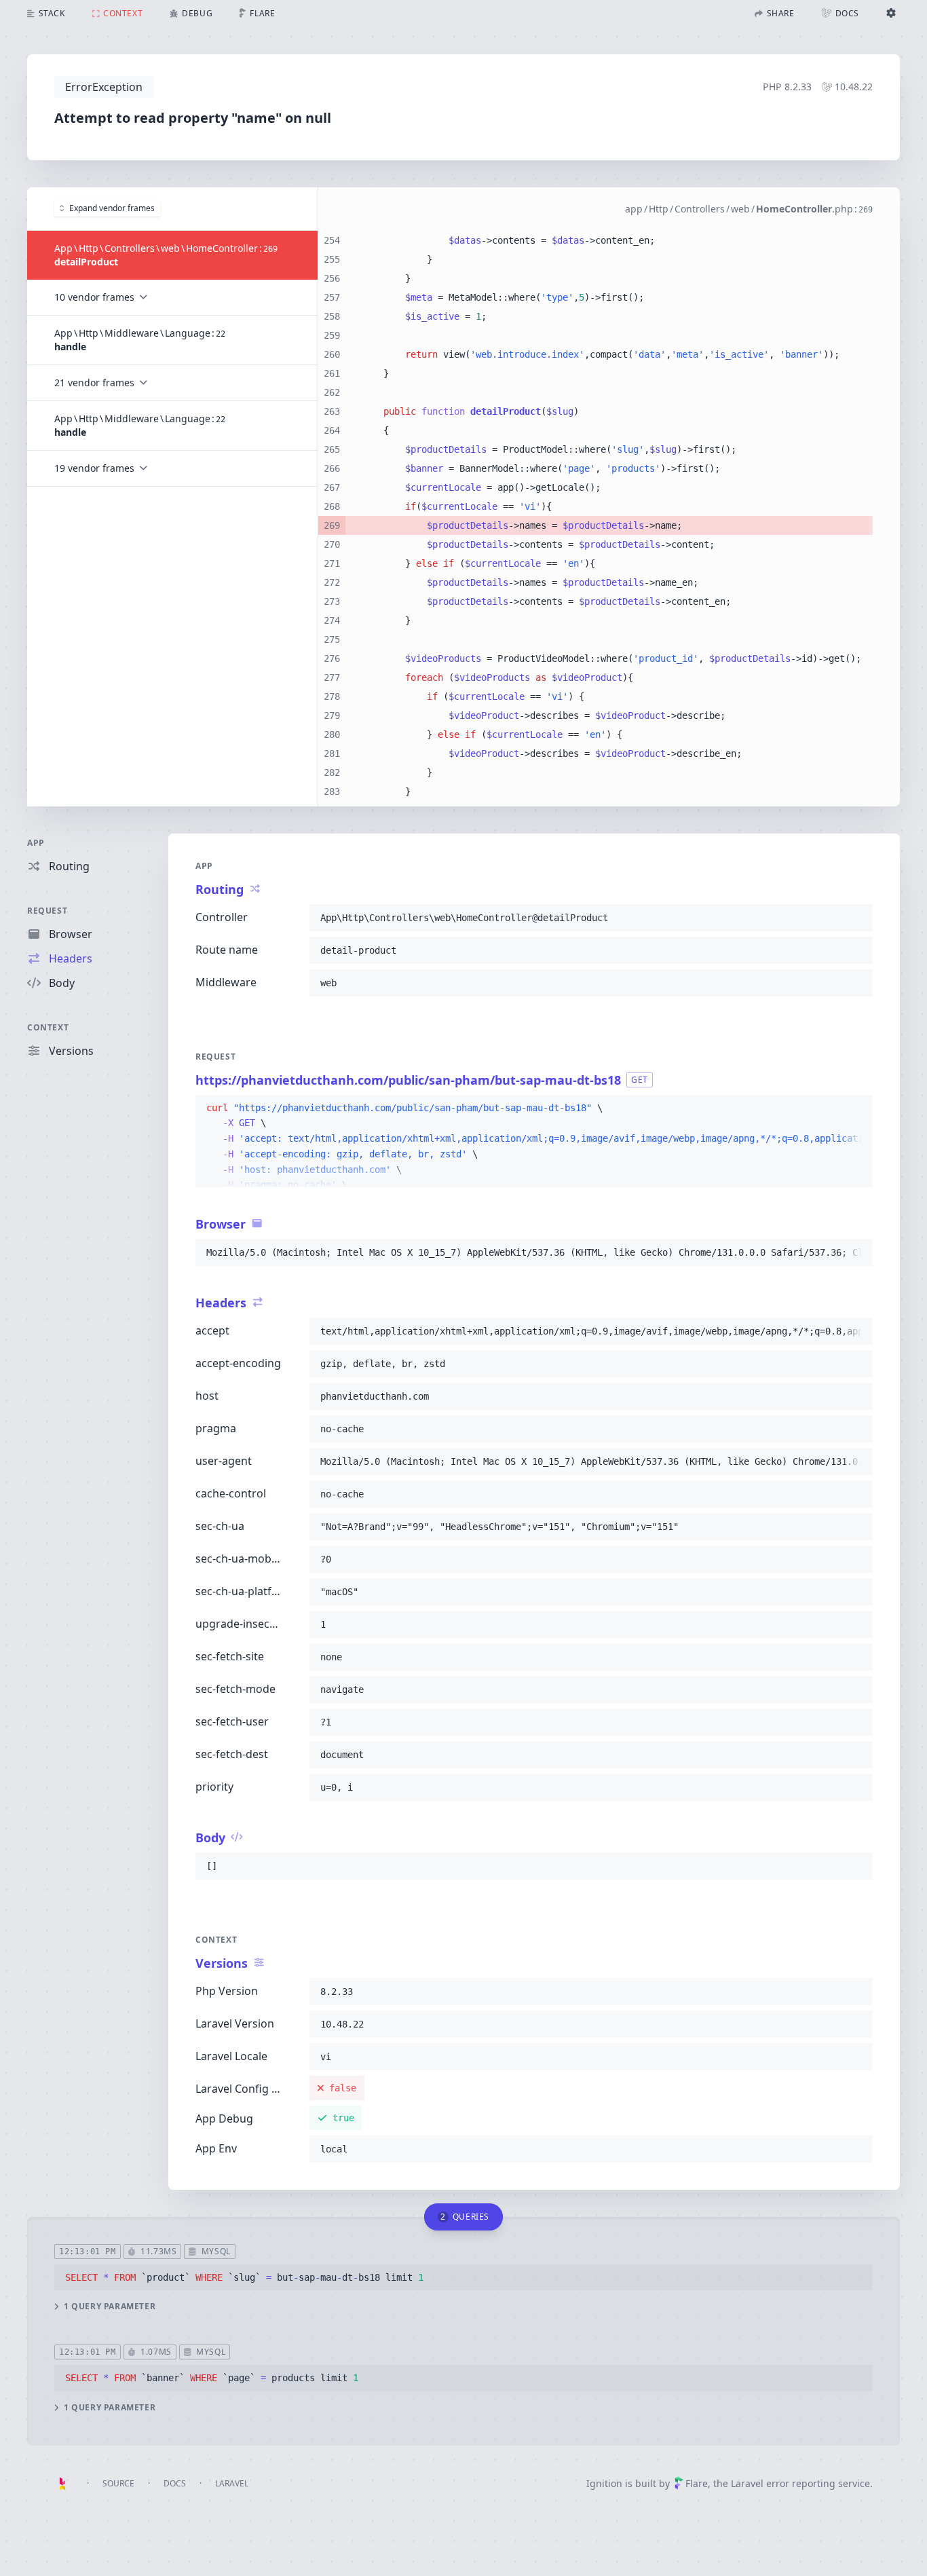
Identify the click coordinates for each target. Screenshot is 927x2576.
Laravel (232, 2483)
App (36, 843)
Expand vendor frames (112, 208)
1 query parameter (110, 2307)
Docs (175, 2483)
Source (118, 2483)
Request (47, 911)
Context (48, 1027)
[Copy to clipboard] (856, 918)
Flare (697, 2483)
